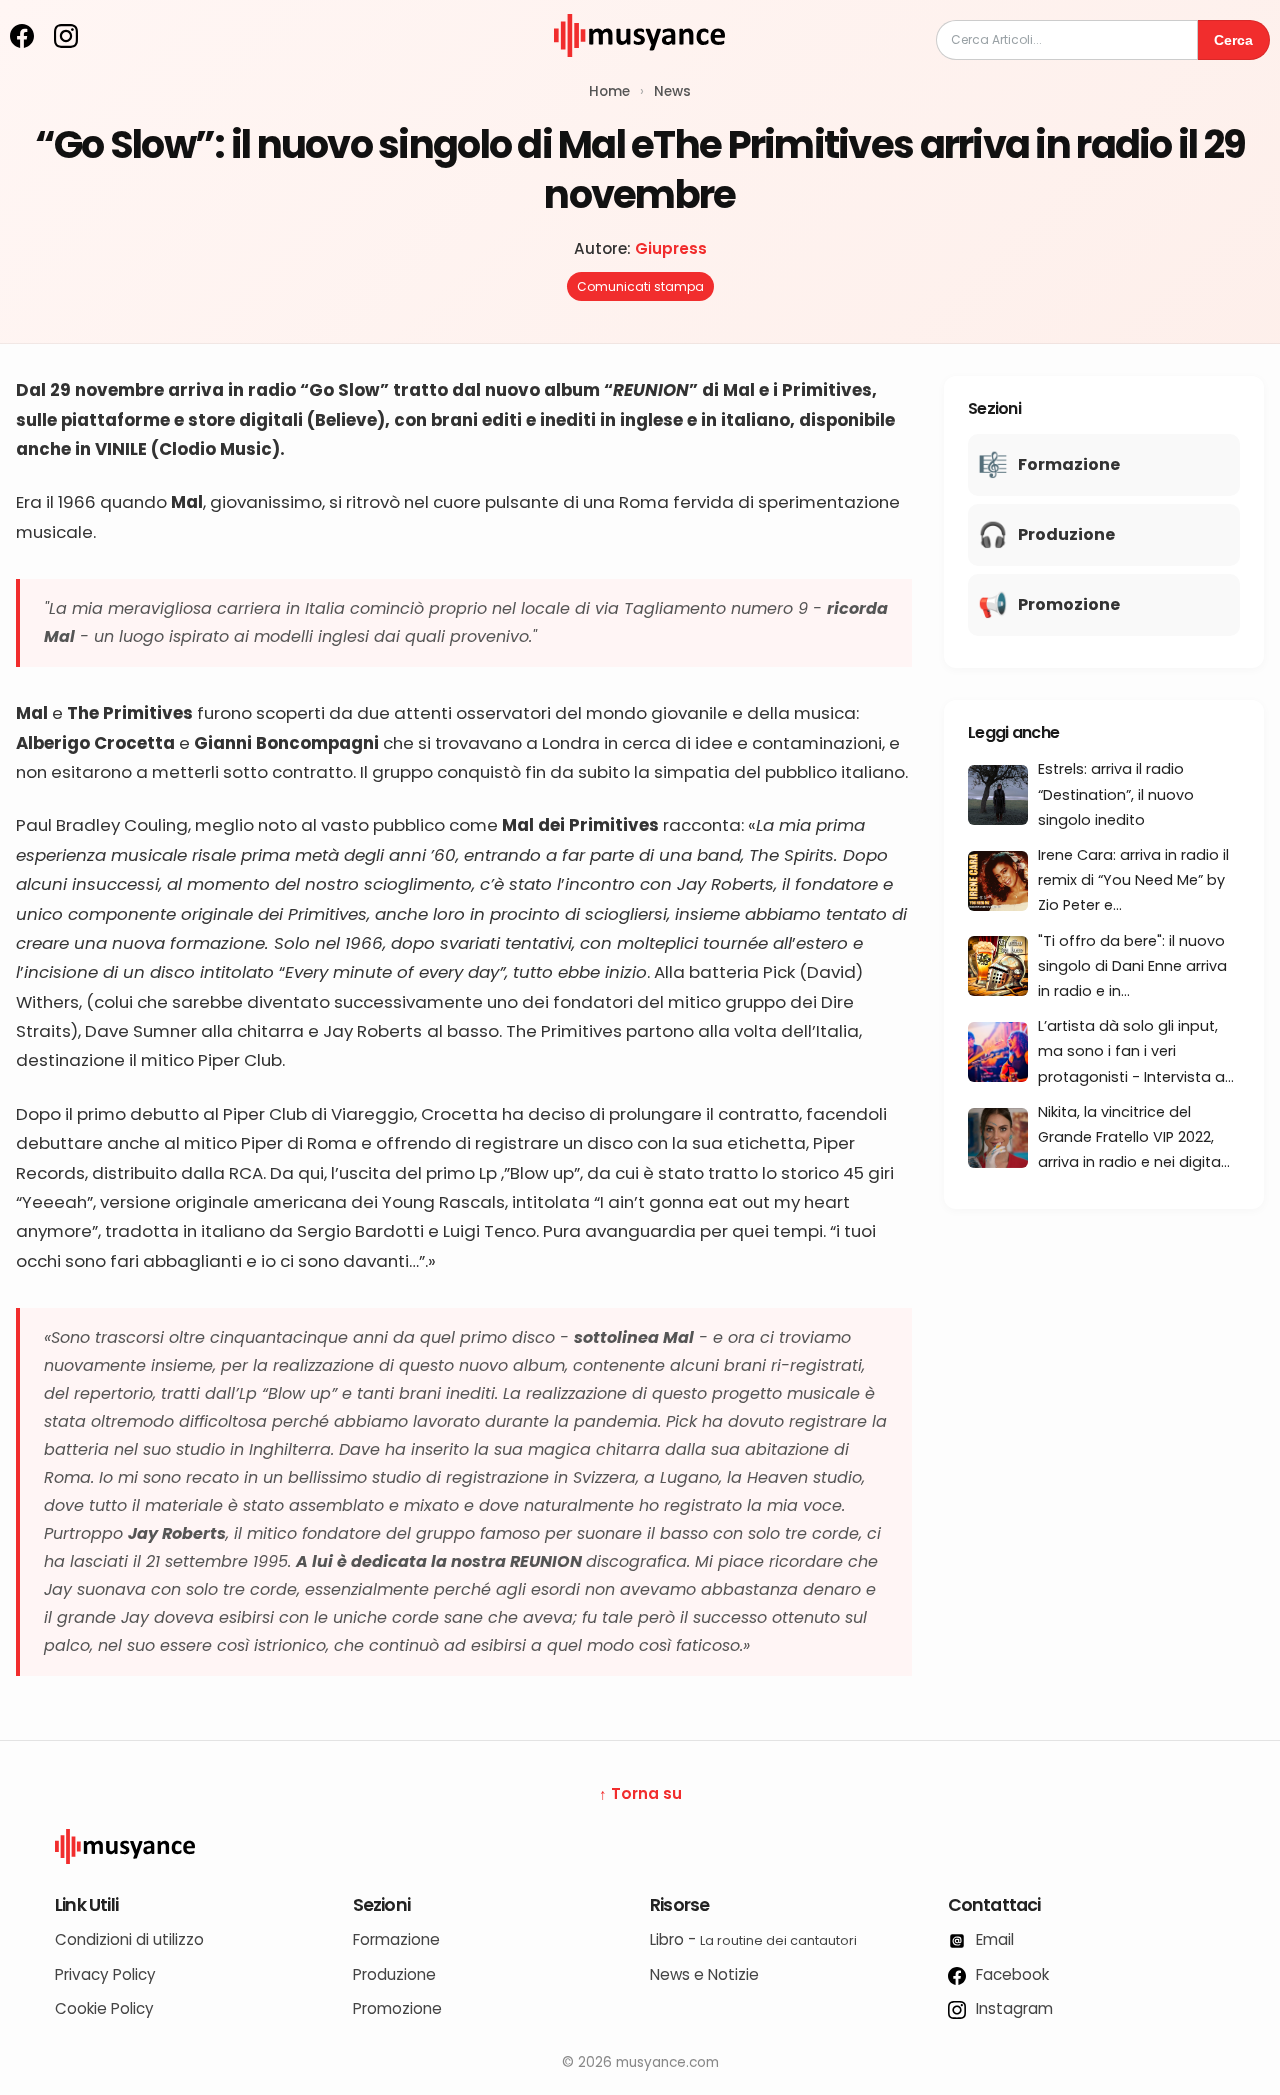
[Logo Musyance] (640, 1847)
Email (993, 1939)
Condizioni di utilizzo (129, 1939)
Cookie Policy (104, 2008)
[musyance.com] (640, 70)
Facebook (1010, 1974)
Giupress (671, 248)
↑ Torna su (640, 1793)
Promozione (397, 2008)
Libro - (753, 1939)
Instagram (1012, 2008)
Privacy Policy (105, 1974)
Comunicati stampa (640, 286)
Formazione (396, 1939)
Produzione (394, 1974)
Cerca (1233, 40)
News (672, 91)
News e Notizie (704, 1974)
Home (609, 91)
